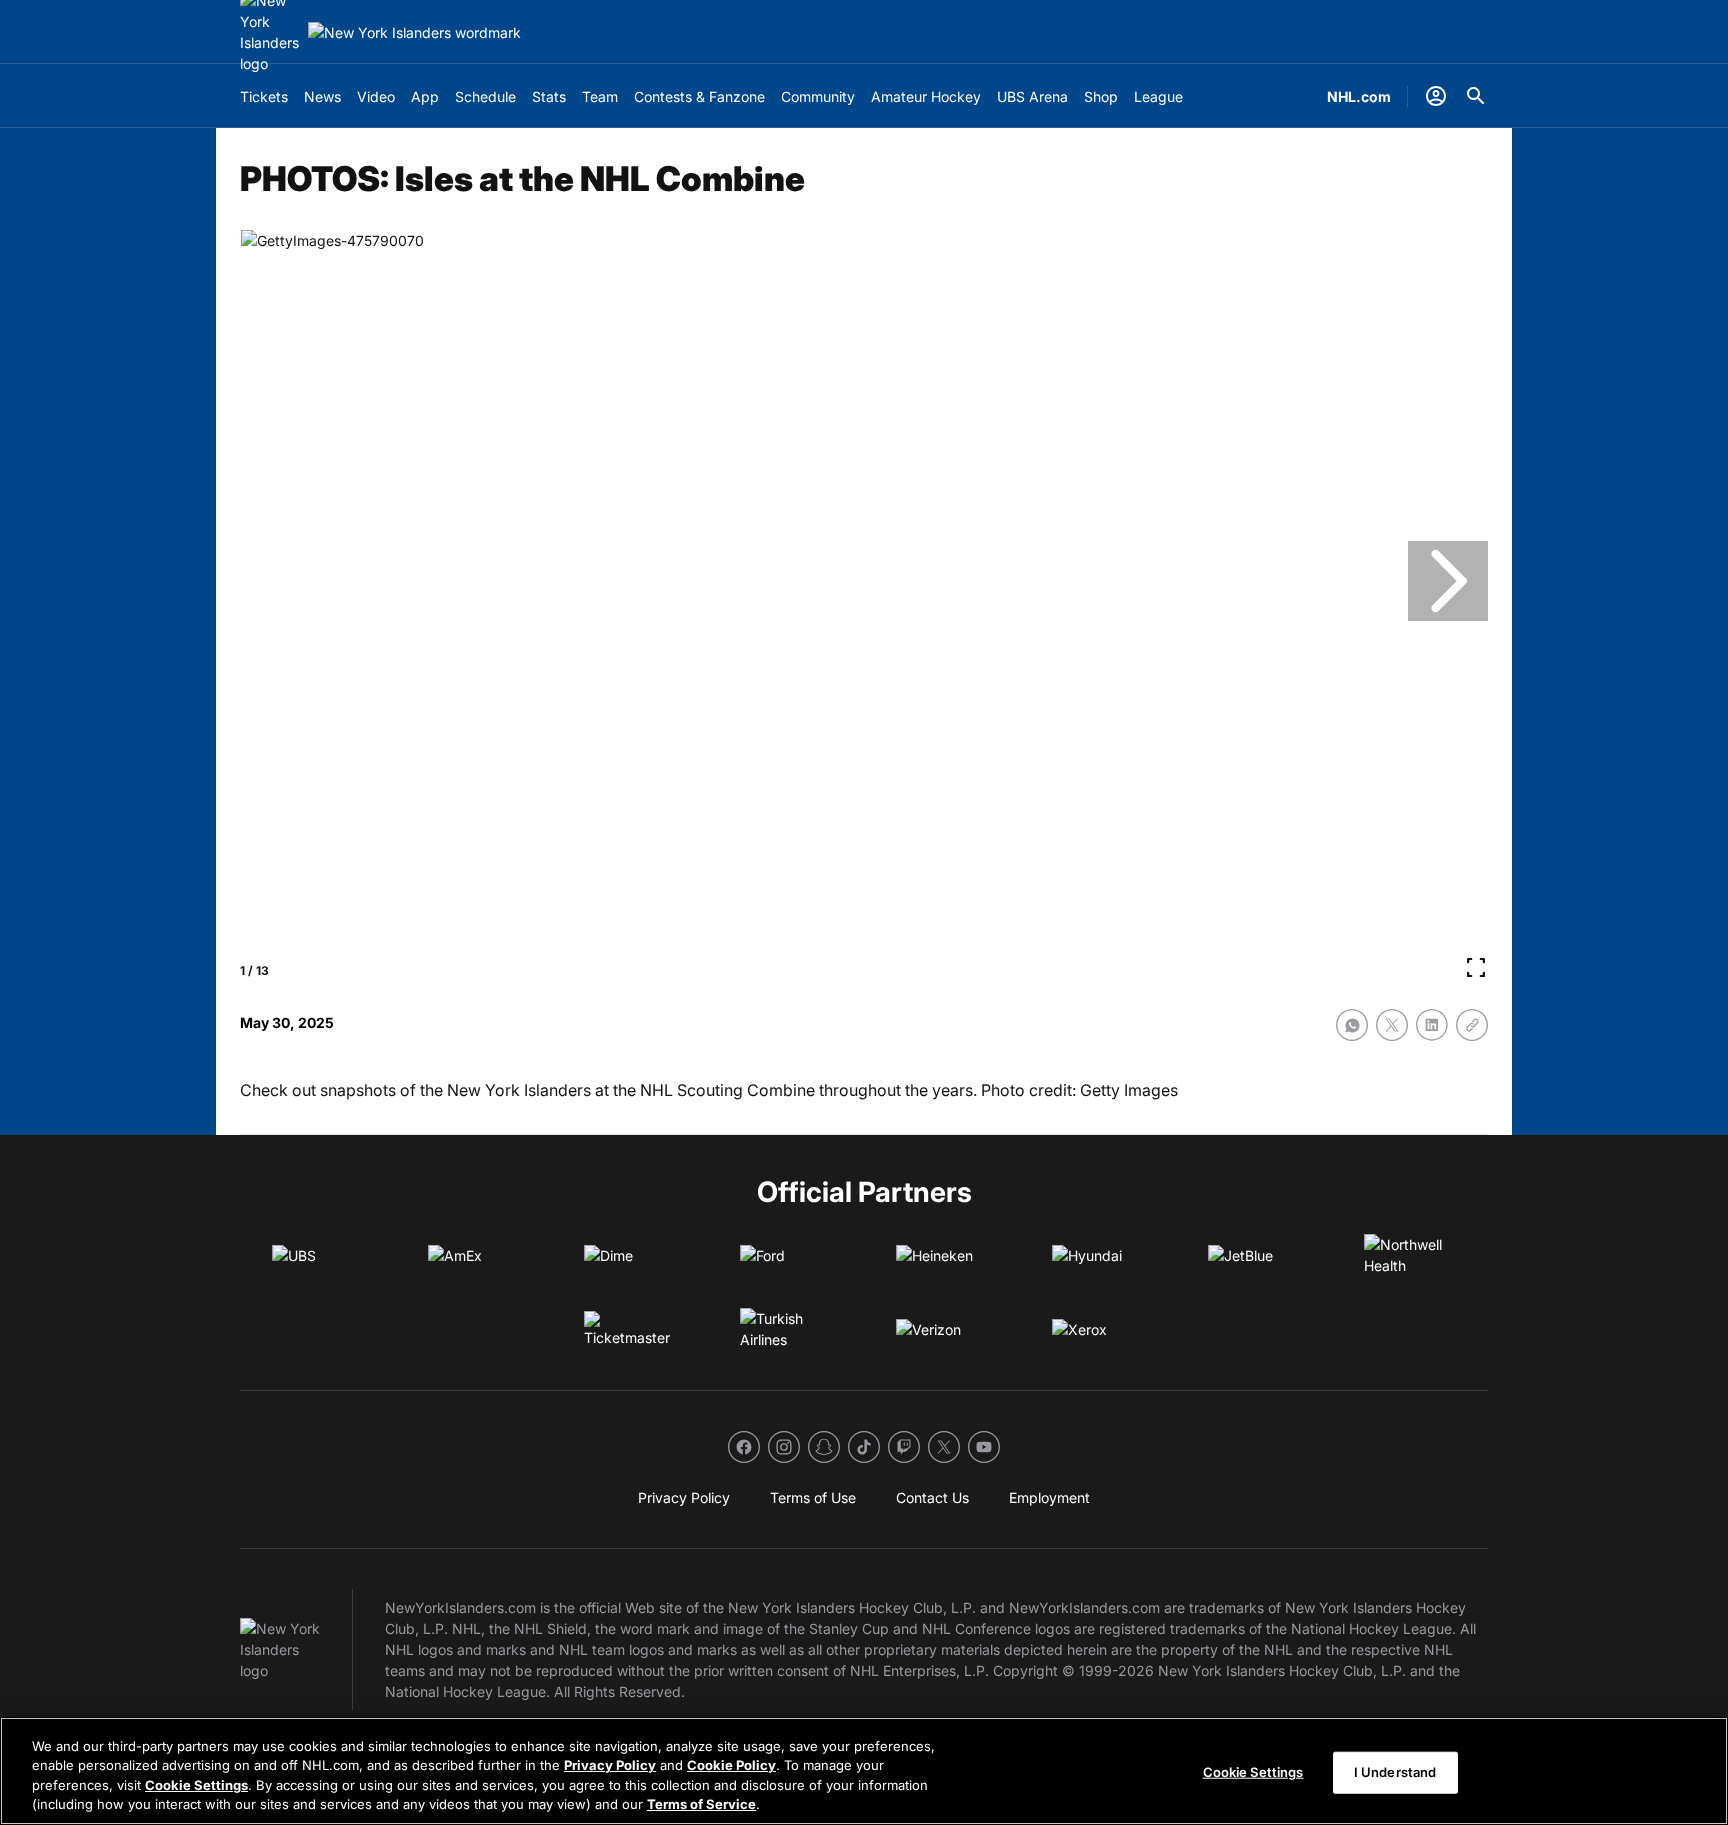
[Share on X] (1392, 1025)
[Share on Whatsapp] (1352, 1025)
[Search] (1476, 96)
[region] (864, 1771)
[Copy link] (1472, 1025)
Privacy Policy (610, 1765)
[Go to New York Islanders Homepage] (414, 32)
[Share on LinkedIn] (1432, 1025)
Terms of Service (701, 1804)
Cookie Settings (196, 1785)
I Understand (1395, 1772)
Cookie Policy (731, 1765)
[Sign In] (1436, 96)
